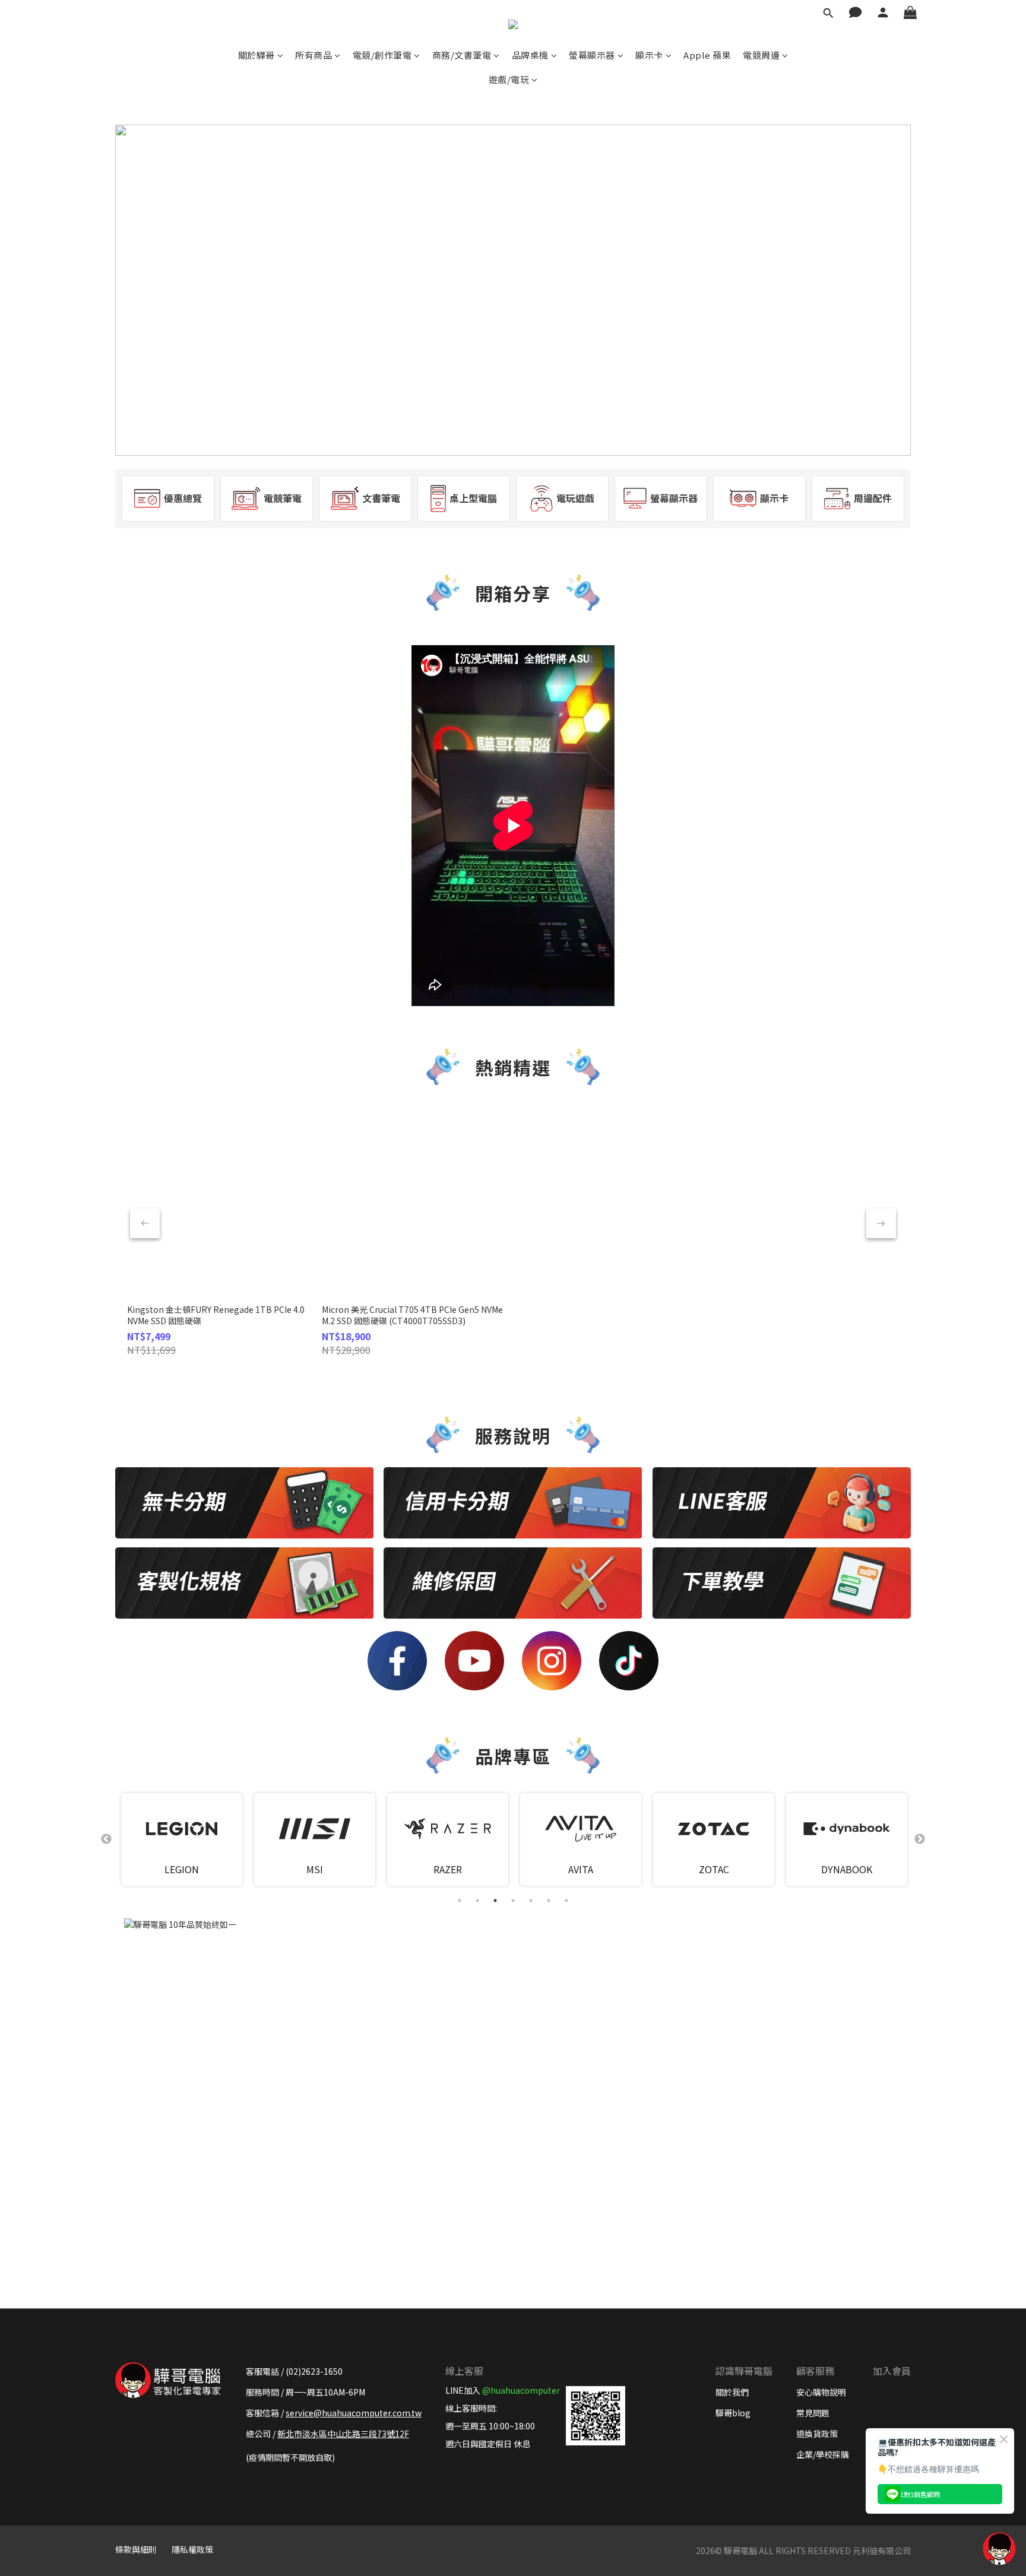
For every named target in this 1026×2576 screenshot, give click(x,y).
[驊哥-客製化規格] (244, 1583)
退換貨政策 (817, 2434)
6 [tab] (549, 1901)
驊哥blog (733, 2413)
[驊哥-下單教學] (782, 1583)
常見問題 (813, 2413)
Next (920, 1839)
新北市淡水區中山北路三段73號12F (343, 2434)
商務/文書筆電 (462, 55)
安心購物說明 (821, 2392)
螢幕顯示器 (592, 55)
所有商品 (313, 55)
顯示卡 (649, 55)
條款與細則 (136, 2549)
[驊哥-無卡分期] (244, 1503)
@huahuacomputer (521, 2390)
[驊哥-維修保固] (513, 1583)
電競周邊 (761, 55)
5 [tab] (531, 1901)
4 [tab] (513, 1901)
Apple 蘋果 (707, 55)
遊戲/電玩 (509, 79)
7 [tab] (566, 1901)
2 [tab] (477, 1901)
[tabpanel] (182, 1839)
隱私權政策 (192, 2549)
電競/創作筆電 (382, 55)
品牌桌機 (530, 55)
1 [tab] (460, 1901)
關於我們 (732, 2392)
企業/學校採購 (823, 2454)
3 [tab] (495, 1901)
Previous (106, 1839)
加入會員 (892, 2371)
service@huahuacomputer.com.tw (354, 2413)
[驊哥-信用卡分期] (513, 1503)
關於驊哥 (256, 55)
